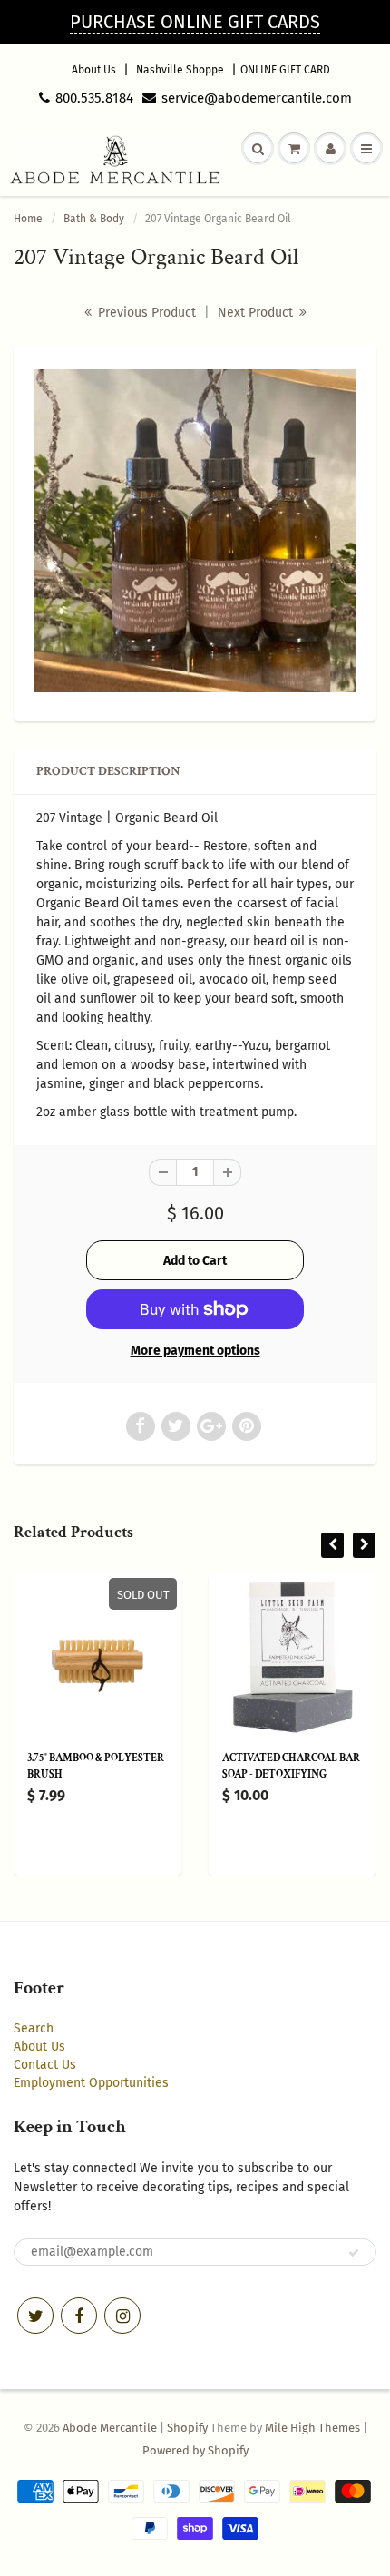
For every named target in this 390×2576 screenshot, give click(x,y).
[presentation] (332, 1545)
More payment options (195, 1351)
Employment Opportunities (91, 2083)
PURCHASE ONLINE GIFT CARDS (195, 22)
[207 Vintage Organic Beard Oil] (195, 531)
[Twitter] (35, 2316)
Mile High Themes (312, 2428)
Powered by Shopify (195, 2450)
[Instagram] (122, 2316)
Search (34, 2028)
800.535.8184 (94, 98)
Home (28, 219)
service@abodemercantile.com (257, 98)
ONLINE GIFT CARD (285, 70)
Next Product (257, 313)
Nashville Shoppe (180, 70)
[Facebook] (79, 2316)
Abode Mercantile (110, 2428)
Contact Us (45, 2065)
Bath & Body (94, 219)
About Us (94, 70)
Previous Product (145, 313)
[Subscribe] (354, 2253)
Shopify (187, 2428)
